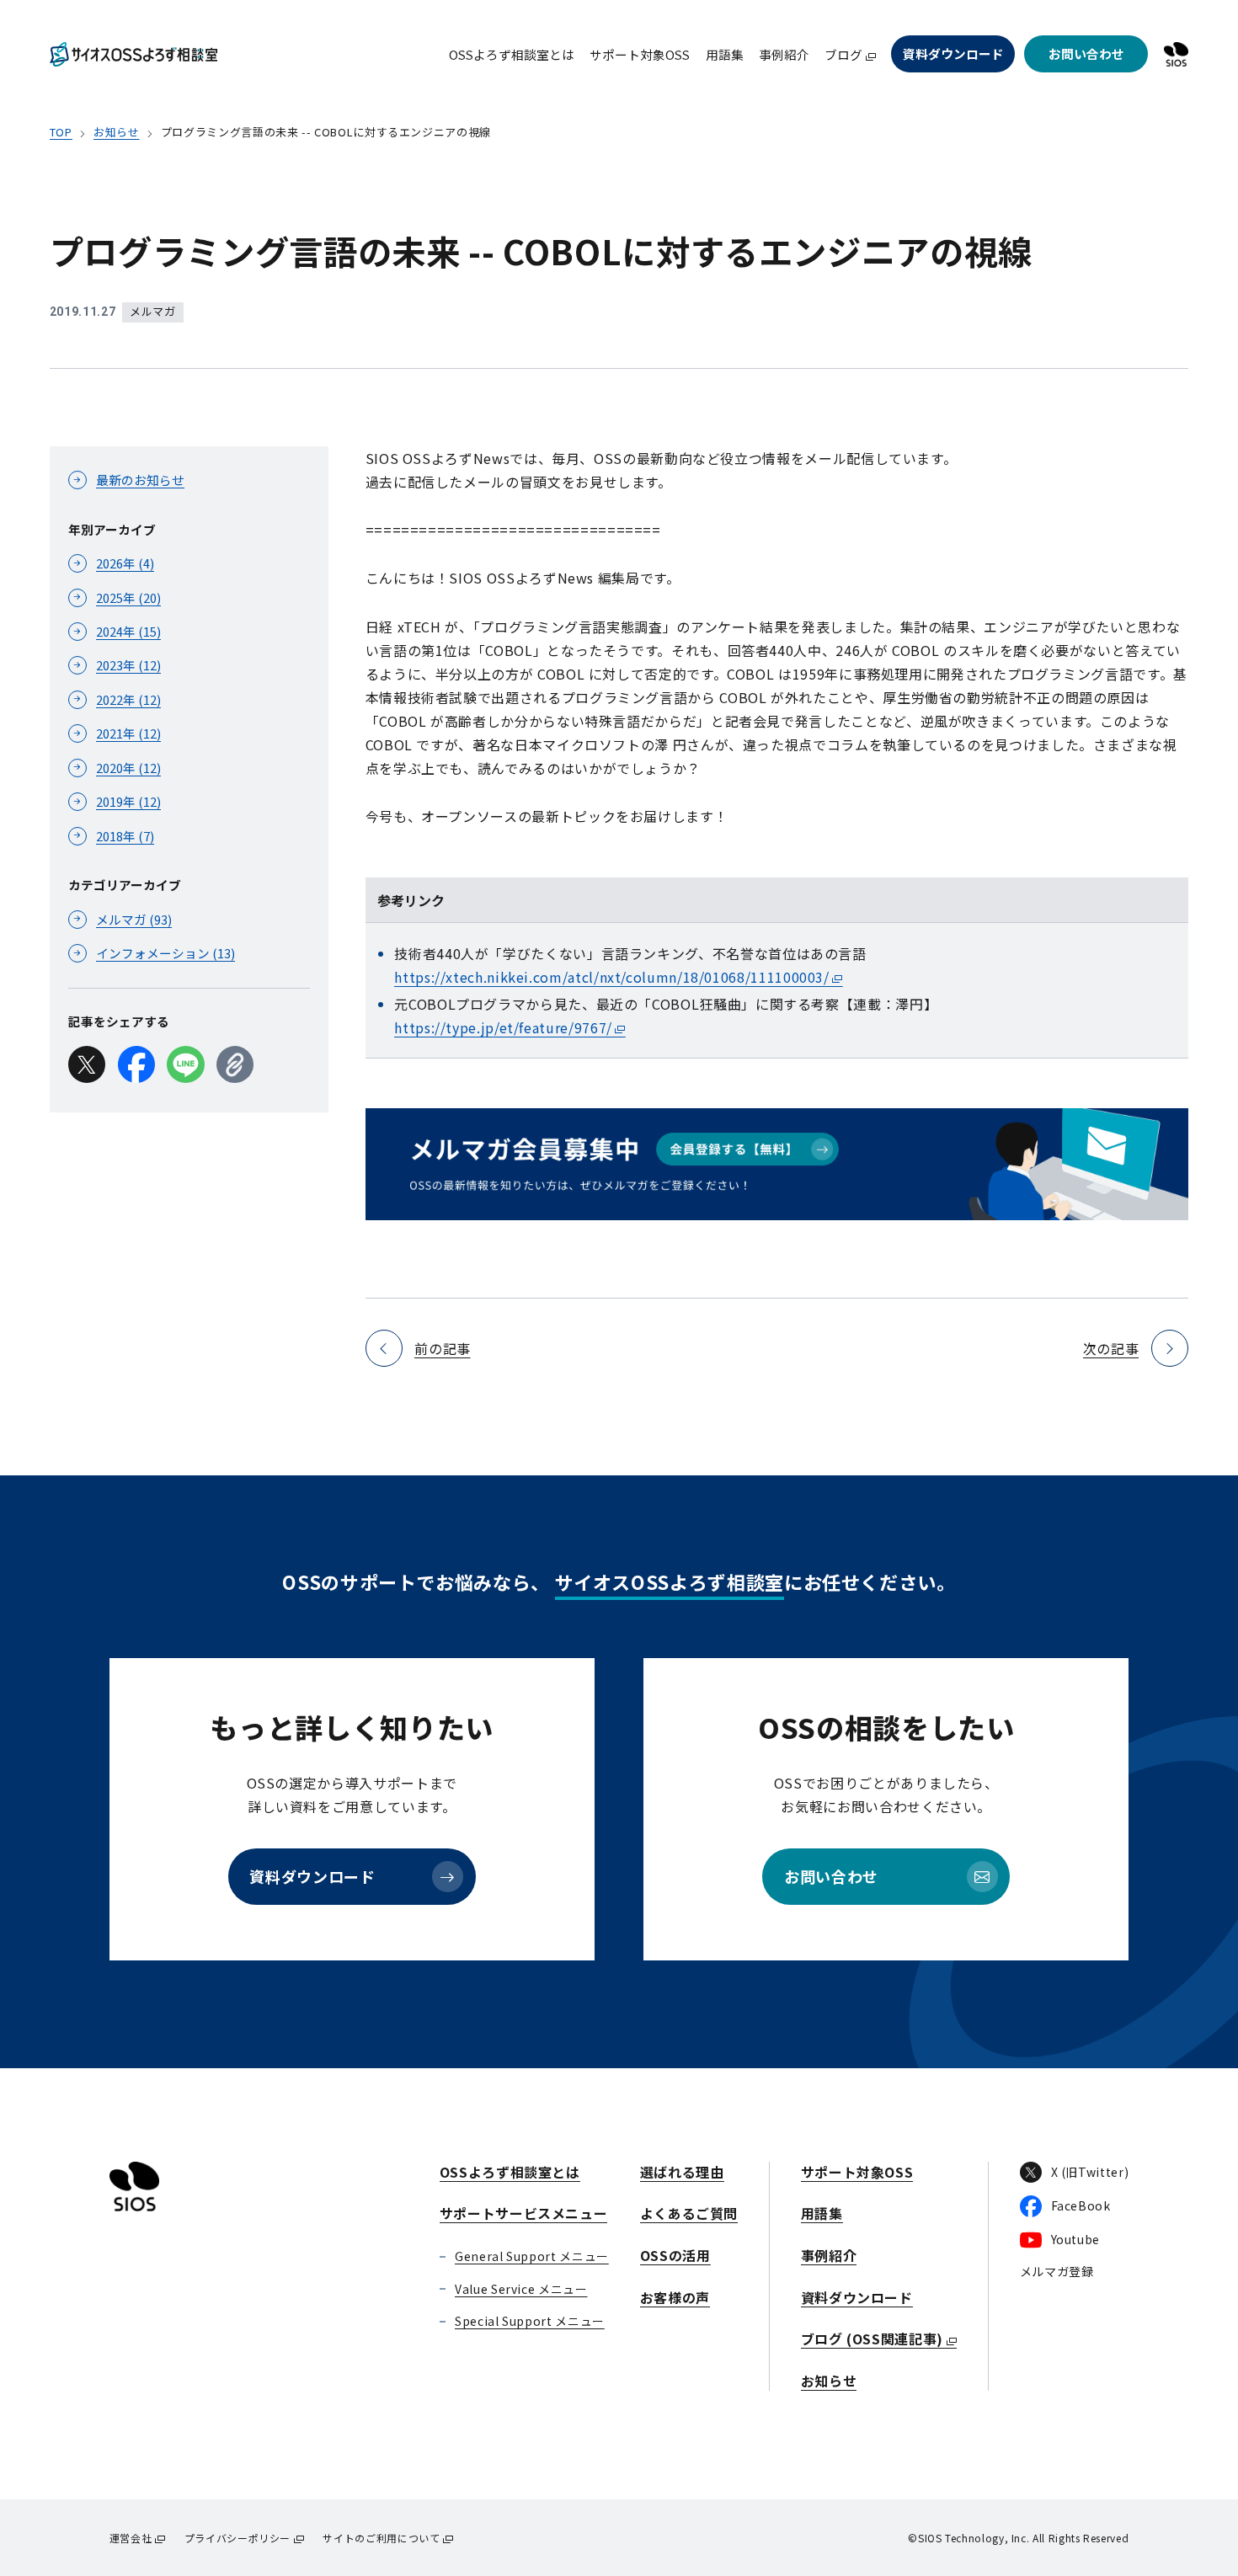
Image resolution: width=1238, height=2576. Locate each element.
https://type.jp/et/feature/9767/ (503, 1027)
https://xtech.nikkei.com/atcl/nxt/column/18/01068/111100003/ (611, 977)
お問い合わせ (1086, 53)
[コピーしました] (235, 1064)
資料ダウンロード (953, 53)
